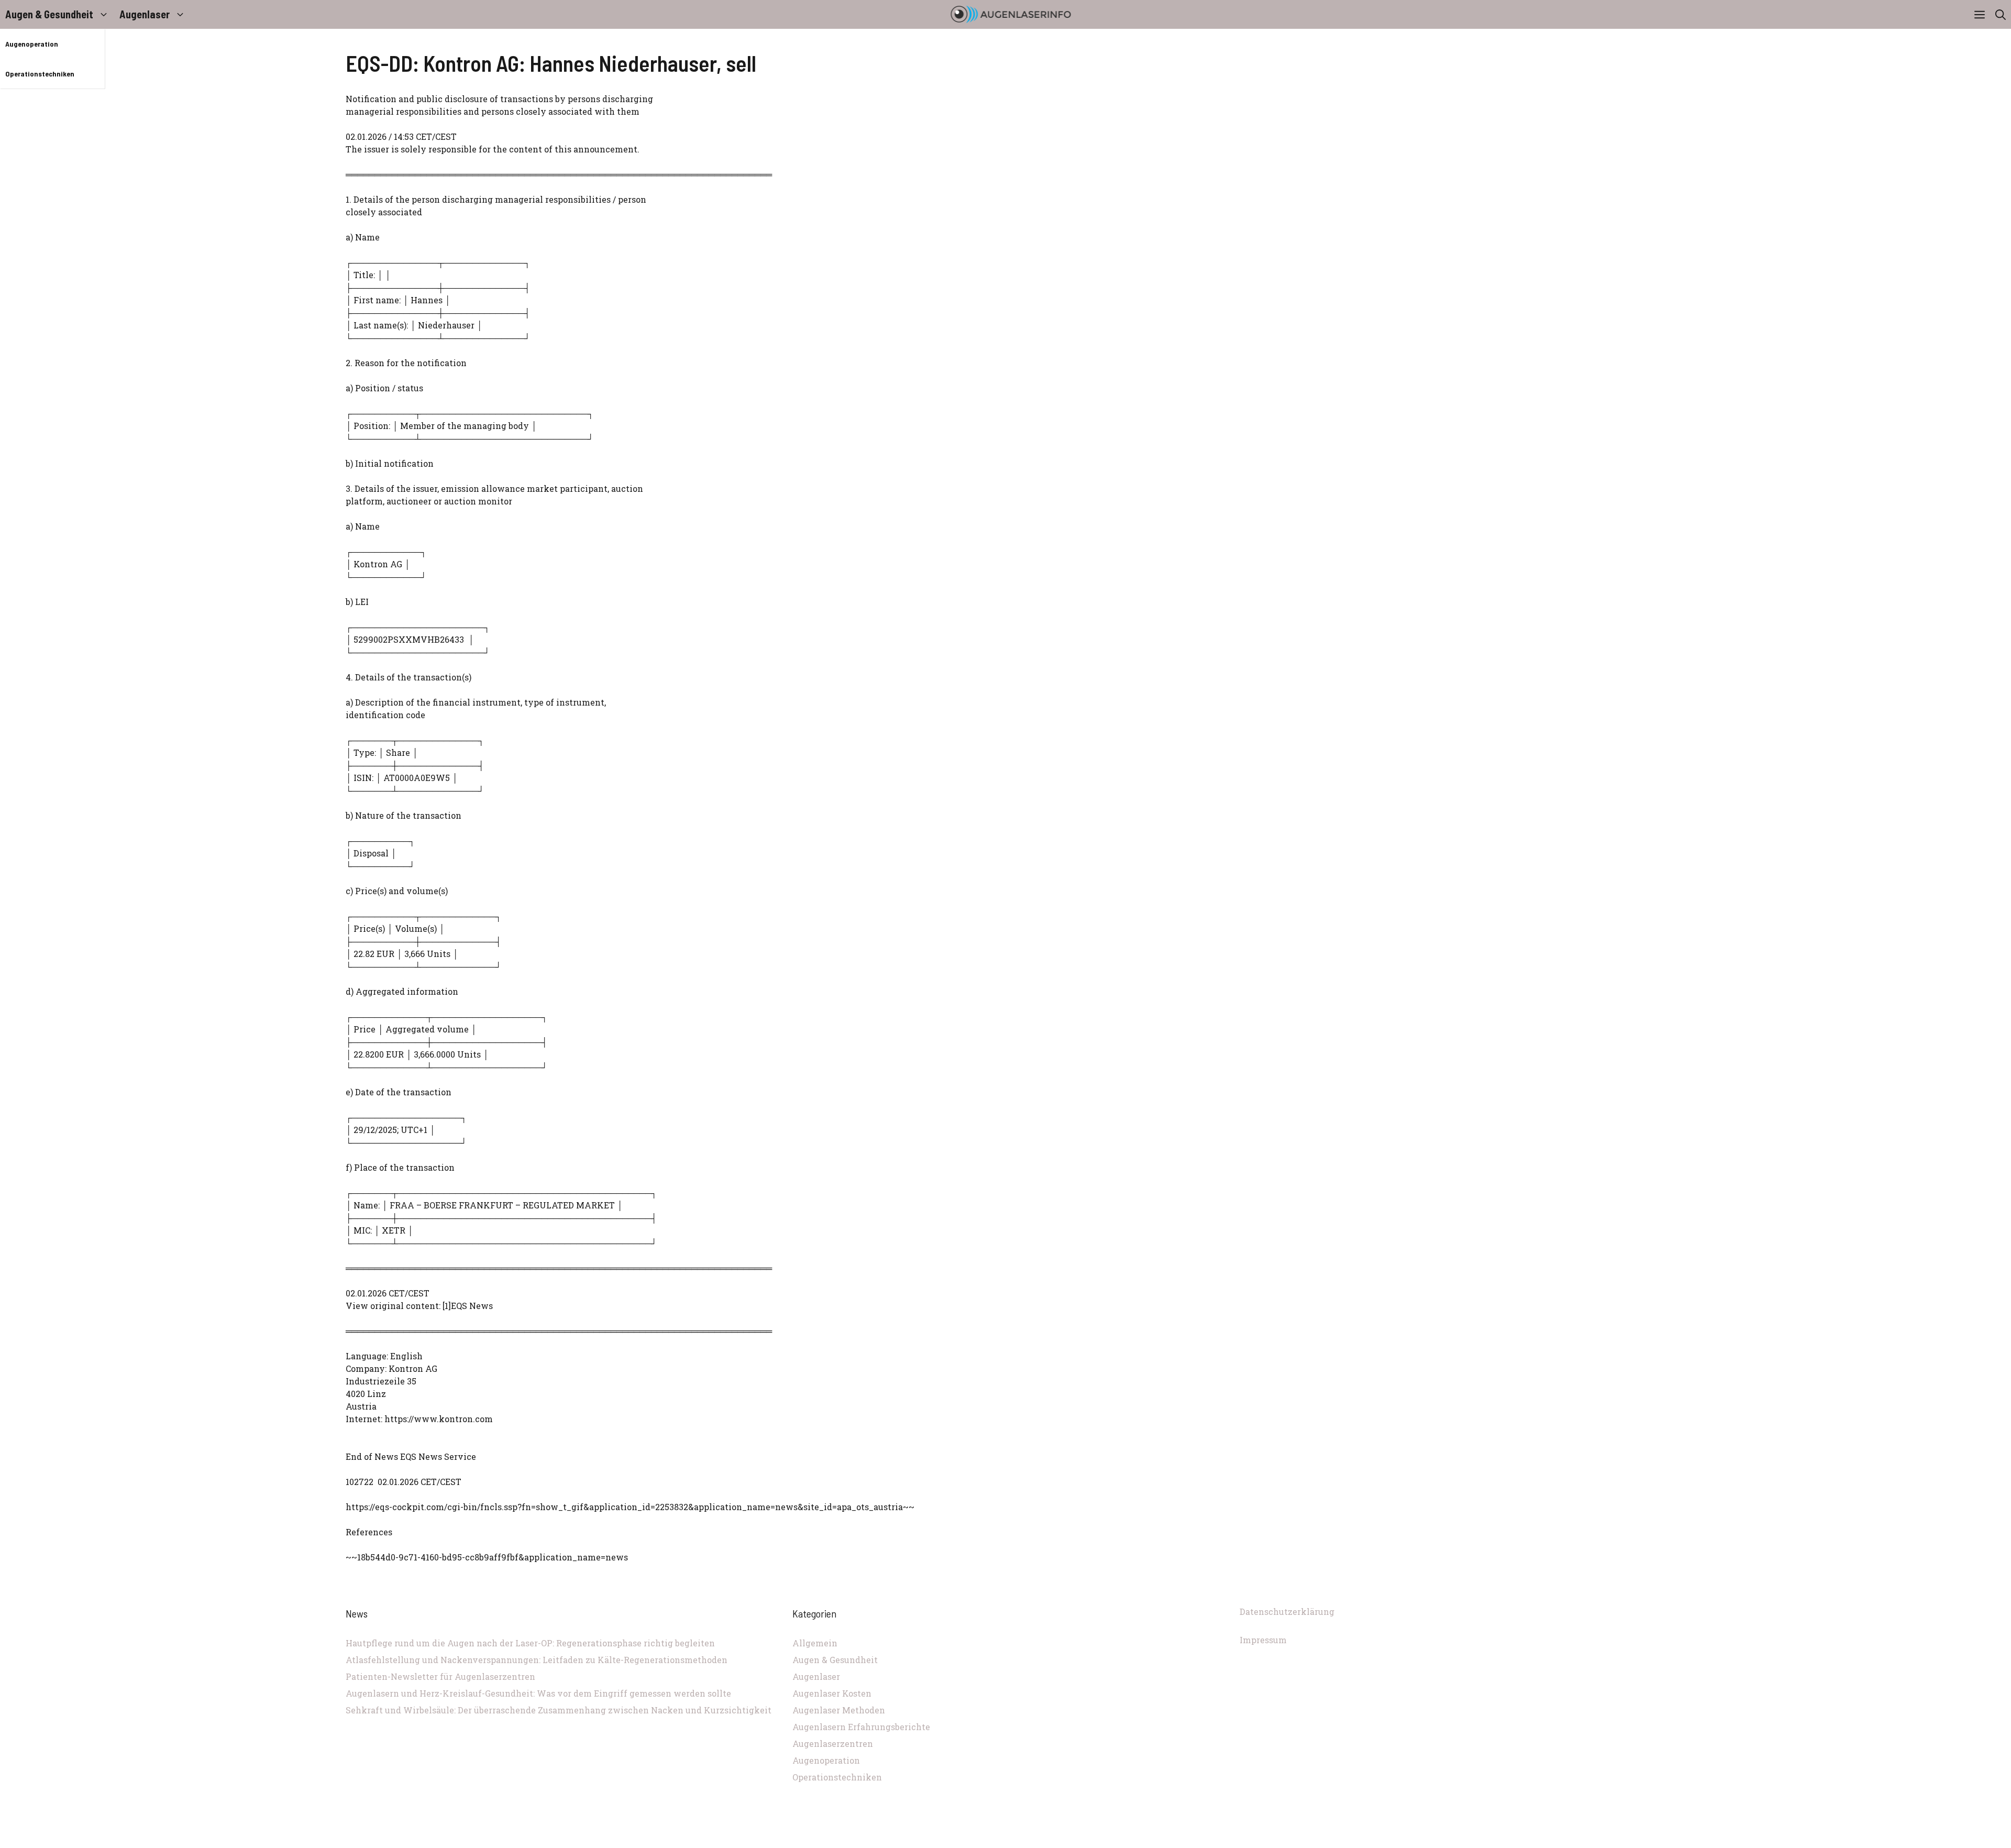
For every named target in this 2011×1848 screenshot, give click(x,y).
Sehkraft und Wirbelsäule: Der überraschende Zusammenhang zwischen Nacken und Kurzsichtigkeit (559, 1710)
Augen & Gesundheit (49, 14)
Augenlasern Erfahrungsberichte (861, 1727)
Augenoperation (32, 44)
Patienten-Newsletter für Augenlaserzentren (440, 1676)
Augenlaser (145, 14)
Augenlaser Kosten (832, 1693)
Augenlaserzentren (833, 1743)
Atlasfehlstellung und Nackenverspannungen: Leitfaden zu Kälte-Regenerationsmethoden (537, 1660)
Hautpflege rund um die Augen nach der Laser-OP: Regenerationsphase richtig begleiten (530, 1643)
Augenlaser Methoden (839, 1710)
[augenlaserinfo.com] (1011, 14)
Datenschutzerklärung (1287, 1611)
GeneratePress (1076, 1842)
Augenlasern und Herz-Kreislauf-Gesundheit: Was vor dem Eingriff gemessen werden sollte (538, 1693)
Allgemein (815, 1643)
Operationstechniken (40, 74)
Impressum (1263, 1640)
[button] (2001, 14)
